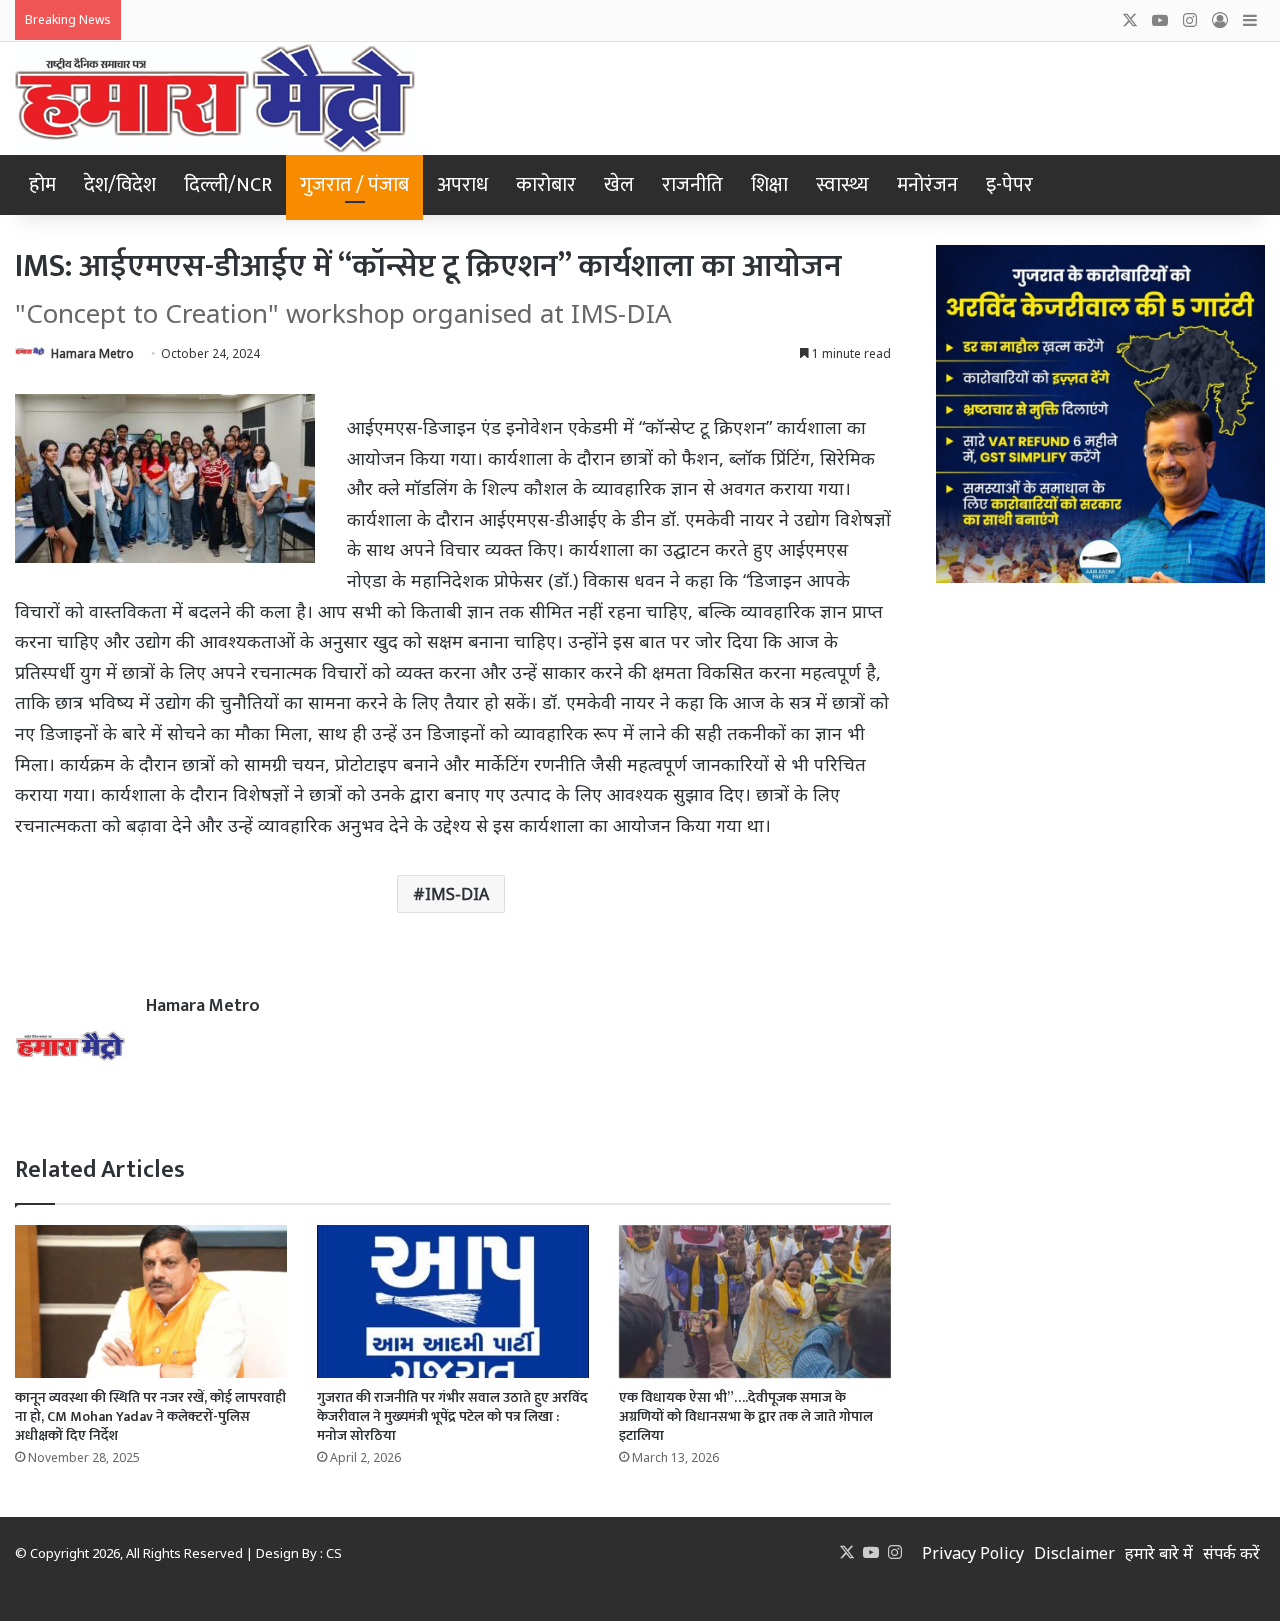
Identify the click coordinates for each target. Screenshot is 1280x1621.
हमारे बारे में (1159, 1553)
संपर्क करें (1231, 1553)
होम (42, 185)
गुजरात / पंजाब (354, 185)
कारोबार (546, 185)
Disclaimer (1074, 1553)
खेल (619, 185)
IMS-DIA (457, 894)
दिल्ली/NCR (228, 185)
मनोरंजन (927, 185)
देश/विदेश (120, 185)
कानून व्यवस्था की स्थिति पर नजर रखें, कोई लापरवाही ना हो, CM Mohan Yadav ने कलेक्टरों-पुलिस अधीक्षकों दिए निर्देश (150, 1416)
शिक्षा (769, 185)
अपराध (462, 185)
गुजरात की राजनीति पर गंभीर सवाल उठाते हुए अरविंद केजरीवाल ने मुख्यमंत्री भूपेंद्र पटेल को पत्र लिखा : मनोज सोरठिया (452, 1416)
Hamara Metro (92, 353)
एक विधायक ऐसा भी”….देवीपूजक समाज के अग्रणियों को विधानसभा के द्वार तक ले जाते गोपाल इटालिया (746, 1416)
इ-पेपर (1009, 185)
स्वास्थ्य (842, 185)
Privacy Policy (973, 1553)
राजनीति (692, 185)
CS (334, 1553)
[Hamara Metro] (215, 98)
